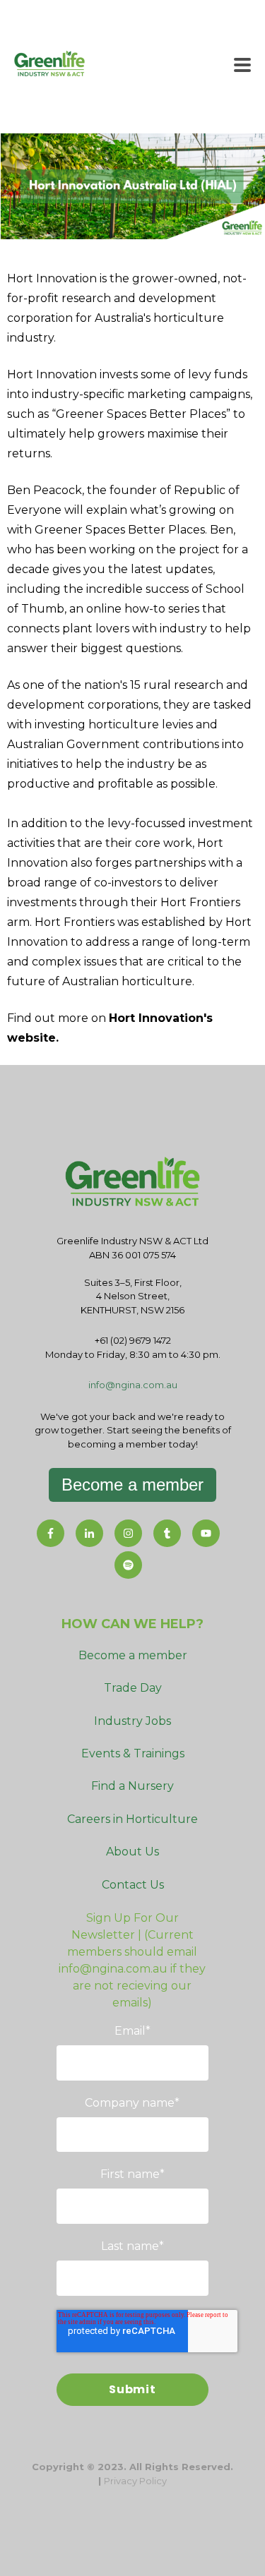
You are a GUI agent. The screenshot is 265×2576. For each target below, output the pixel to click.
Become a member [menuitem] (133, 1655)
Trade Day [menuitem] (133, 1688)
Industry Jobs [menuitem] (132, 1721)
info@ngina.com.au (133, 1385)
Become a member (132, 1485)
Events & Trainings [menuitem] (133, 1753)
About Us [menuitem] (132, 1852)
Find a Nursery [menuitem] (132, 1786)
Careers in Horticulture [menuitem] (132, 1819)
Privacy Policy (135, 2481)
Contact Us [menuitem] (133, 1885)
